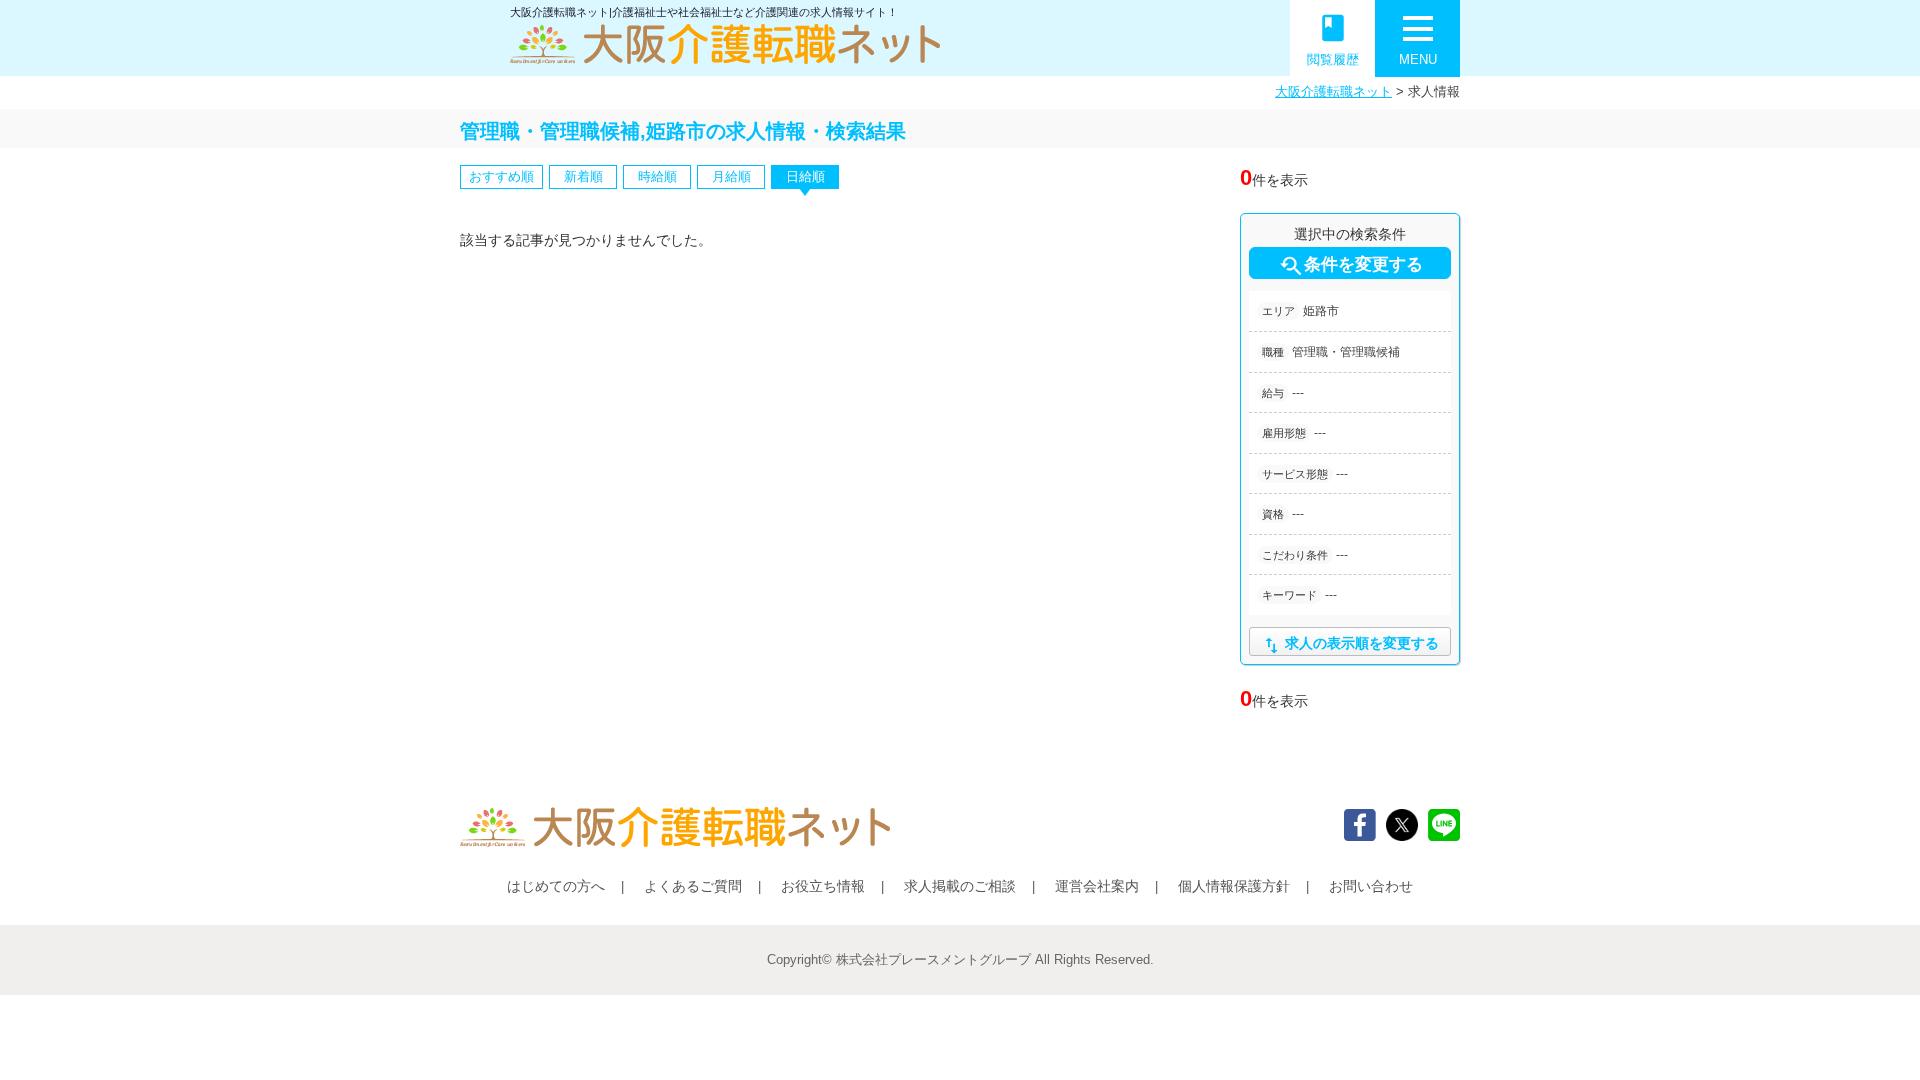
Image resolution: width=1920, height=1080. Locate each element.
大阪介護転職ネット (1333, 91)
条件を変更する (1350, 266)
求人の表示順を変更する (1349, 645)
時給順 (657, 176)
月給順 (731, 176)
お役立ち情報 (823, 886)
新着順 (583, 176)
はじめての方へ (556, 886)
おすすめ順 (501, 176)
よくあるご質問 (693, 886)
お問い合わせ (1371, 886)
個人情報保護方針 (1234, 886)
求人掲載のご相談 (960, 886)
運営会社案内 (1097, 886)
